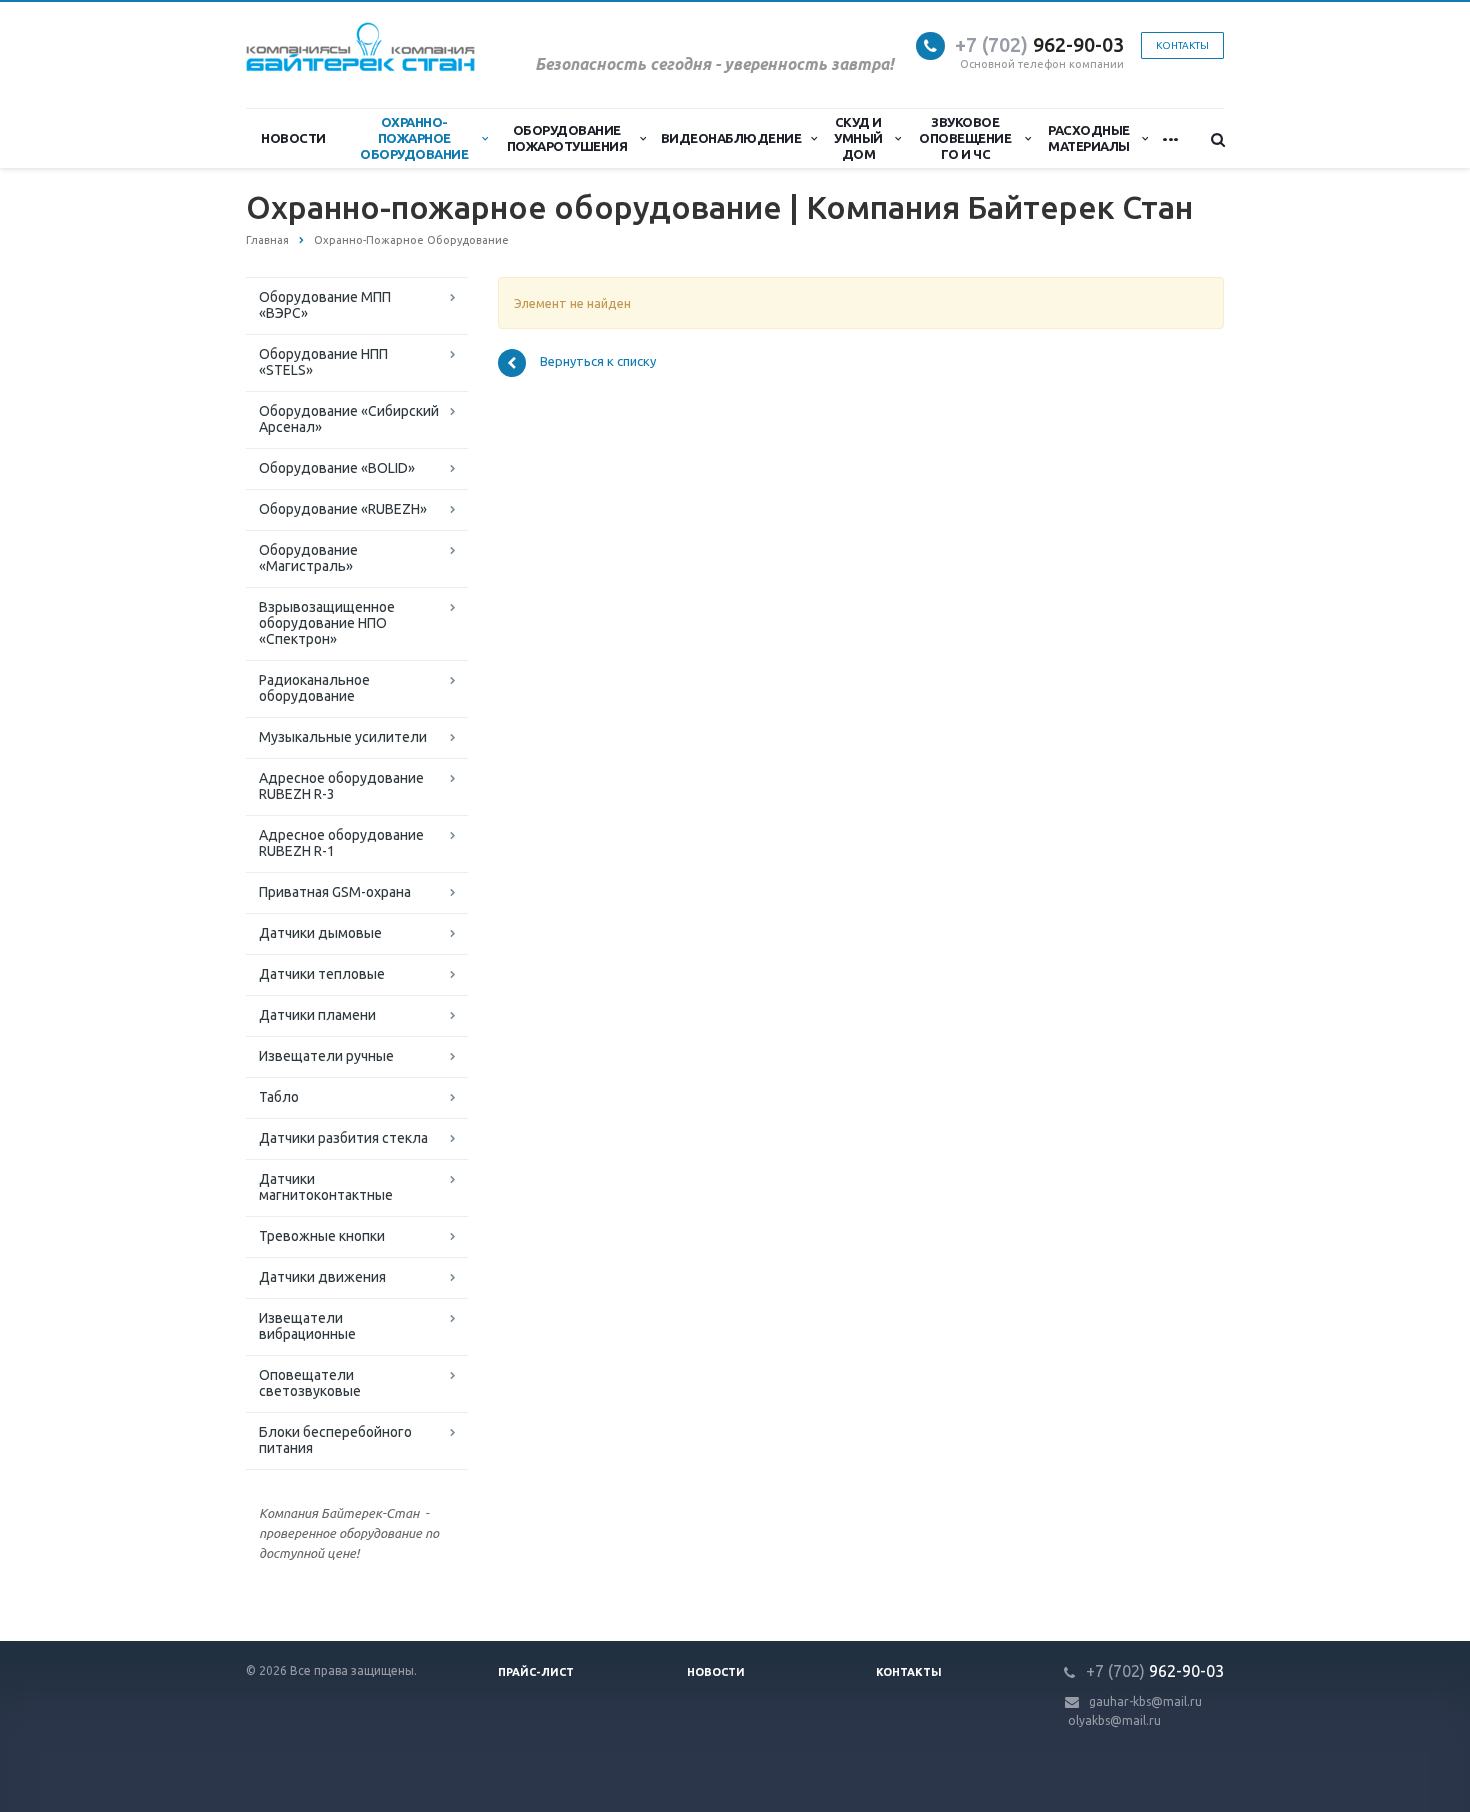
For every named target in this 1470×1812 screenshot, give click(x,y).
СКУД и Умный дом (858, 138)
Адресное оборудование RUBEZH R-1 (341, 843)
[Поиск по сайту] (1209, 139)
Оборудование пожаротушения (567, 138)
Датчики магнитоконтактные (326, 1187)
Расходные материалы (1089, 138)
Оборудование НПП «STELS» (323, 362)
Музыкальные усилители (343, 737)
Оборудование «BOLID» (337, 468)
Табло (279, 1097)
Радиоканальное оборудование (314, 688)
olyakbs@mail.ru (1114, 1720)
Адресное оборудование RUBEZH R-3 (341, 786)
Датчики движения (322, 1277)
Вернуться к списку (598, 362)
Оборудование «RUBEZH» (343, 509)
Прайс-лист (536, 1672)
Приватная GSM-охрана (335, 892)
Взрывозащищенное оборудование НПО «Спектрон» (327, 623)
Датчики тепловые (322, 974)
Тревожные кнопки (322, 1236)
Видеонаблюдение (731, 138)
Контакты (909, 1672)
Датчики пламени (317, 1015)
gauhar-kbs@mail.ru (1145, 1701)
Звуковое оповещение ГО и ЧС (965, 138)
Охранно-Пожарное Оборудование (414, 138)
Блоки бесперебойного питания (335, 1440)
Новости (293, 138)
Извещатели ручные (326, 1056)
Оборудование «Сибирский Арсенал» (349, 419)
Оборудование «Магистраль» (308, 558)
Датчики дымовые (320, 933)
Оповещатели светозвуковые (310, 1383)
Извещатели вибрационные (307, 1326)
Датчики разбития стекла (343, 1138)
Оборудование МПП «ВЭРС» (325, 305)
